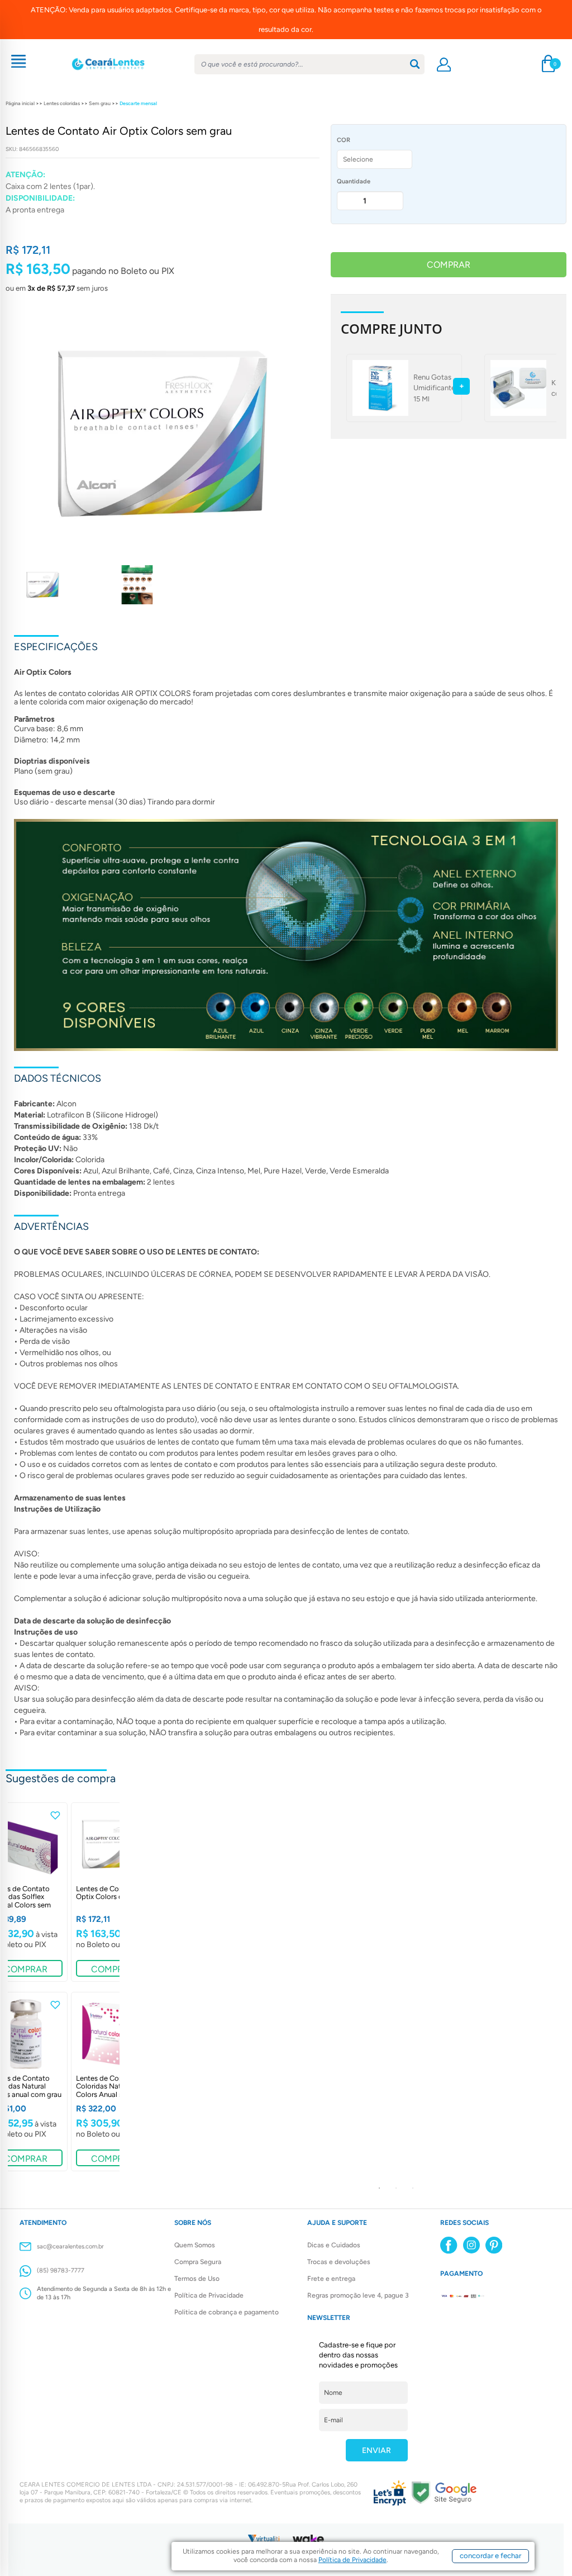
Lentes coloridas (62, 103)
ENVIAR (376, 2450)
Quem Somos (195, 2245)
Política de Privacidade (209, 2295)
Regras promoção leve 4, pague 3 (358, 2295)
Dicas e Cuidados (334, 2245)
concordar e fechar (490, 2556)
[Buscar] (415, 64)
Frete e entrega (331, 2279)
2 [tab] (396, 2188)
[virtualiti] (264, 2538)
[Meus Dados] (444, 65)
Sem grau (100, 103)
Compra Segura (198, 2262)
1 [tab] (379, 2188)
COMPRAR (449, 265)
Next (412, 1990)
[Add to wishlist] (55, 1815)
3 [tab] (413, 2188)
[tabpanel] (113, 1892)
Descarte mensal (138, 103)
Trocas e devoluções (339, 2262)
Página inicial (20, 103)
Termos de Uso (197, 2279)
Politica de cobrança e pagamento (227, 2312)
